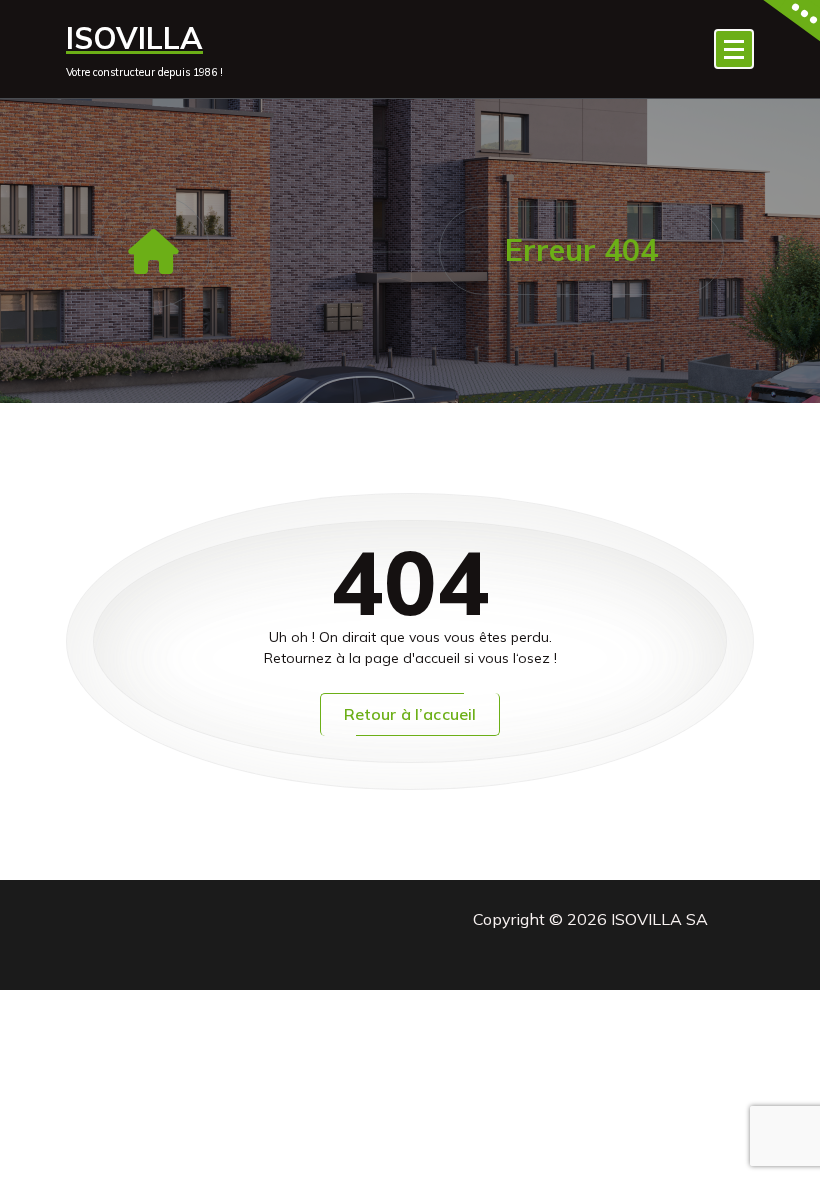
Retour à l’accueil (410, 714)
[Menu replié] (734, 49)
